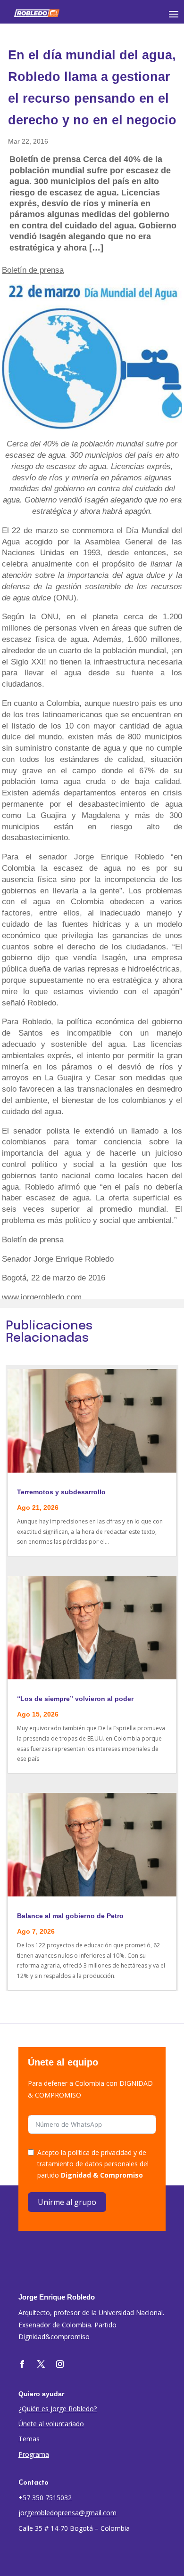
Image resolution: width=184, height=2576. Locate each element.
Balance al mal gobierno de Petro (70, 1916)
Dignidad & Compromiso (102, 2175)
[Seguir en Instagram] (60, 2364)
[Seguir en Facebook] (22, 2364)
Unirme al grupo (67, 2202)
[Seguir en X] (41, 2364)
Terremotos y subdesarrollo (61, 1492)
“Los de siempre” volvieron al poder (75, 1699)
